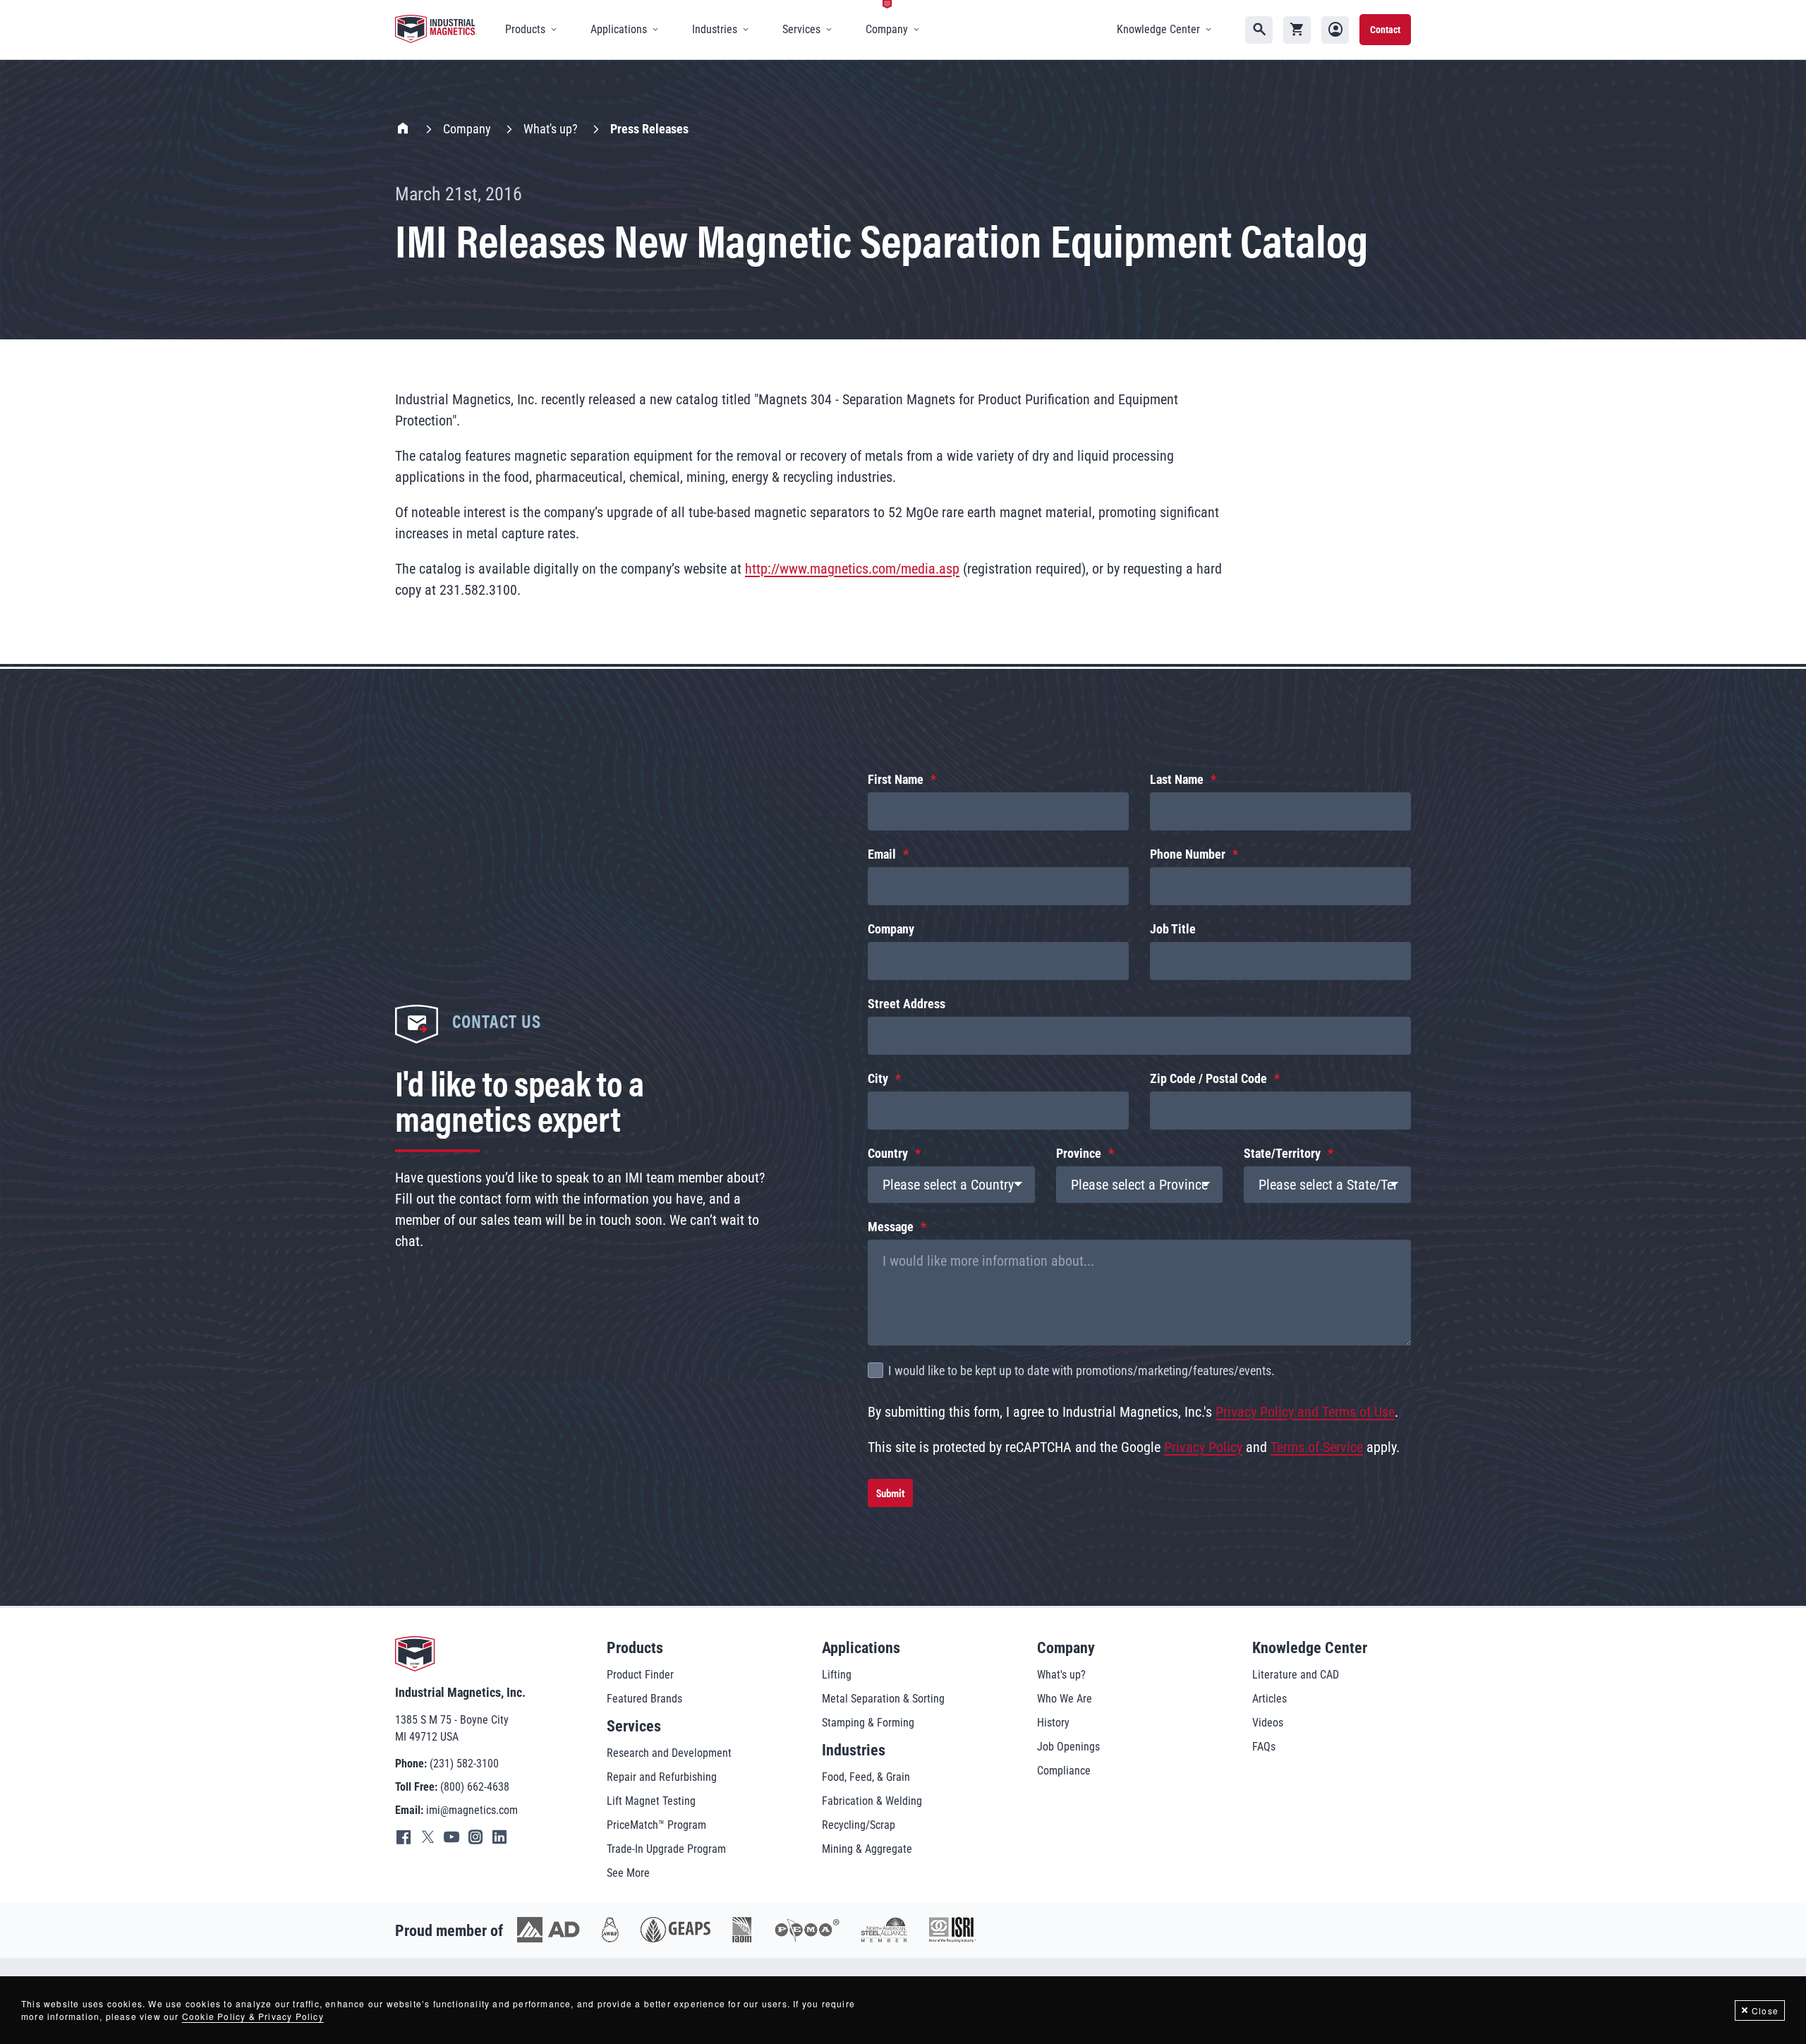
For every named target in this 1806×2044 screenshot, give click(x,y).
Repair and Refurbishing (662, 1777)
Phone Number (1188, 854)
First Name (896, 779)
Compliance (1064, 1771)
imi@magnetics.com (472, 1810)
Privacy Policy (1203, 1447)
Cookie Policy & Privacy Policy (253, 2016)
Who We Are (1065, 1699)
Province (1079, 1153)
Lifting (837, 1675)
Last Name (1177, 779)
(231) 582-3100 (464, 1764)
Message (891, 1227)
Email (882, 854)
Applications (861, 1648)
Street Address (907, 1004)
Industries (854, 1750)
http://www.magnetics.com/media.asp (852, 569)
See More (628, 1873)
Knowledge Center (1310, 1648)
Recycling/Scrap (859, 1825)
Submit (890, 1493)
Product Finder (640, 1675)
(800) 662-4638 (475, 1787)
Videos (1268, 1723)
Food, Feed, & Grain (866, 1777)
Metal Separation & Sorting (883, 1699)
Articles (1269, 1699)
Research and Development (669, 1753)
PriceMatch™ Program (656, 1825)
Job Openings (1068, 1747)
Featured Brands (644, 1699)
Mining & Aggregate (867, 1849)
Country (888, 1153)
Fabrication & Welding (872, 1801)
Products (635, 1648)
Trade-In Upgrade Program (666, 1849)
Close (1765, 2010)
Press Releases (649, 129)
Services (634, 1726)
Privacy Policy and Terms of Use (1305, 1412)
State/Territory (1282, 1153)
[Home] (436, 30)
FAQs (1264, 1747)
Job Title (1173, 929)
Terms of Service (1317, 1447)
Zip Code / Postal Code (1208, 1078)
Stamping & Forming (868, 1723)
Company (467, 129)
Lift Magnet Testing (651, 1801)
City (878, 1078)
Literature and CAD (1296, 1675)
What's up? (551, 129)
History (1053, 1723)
